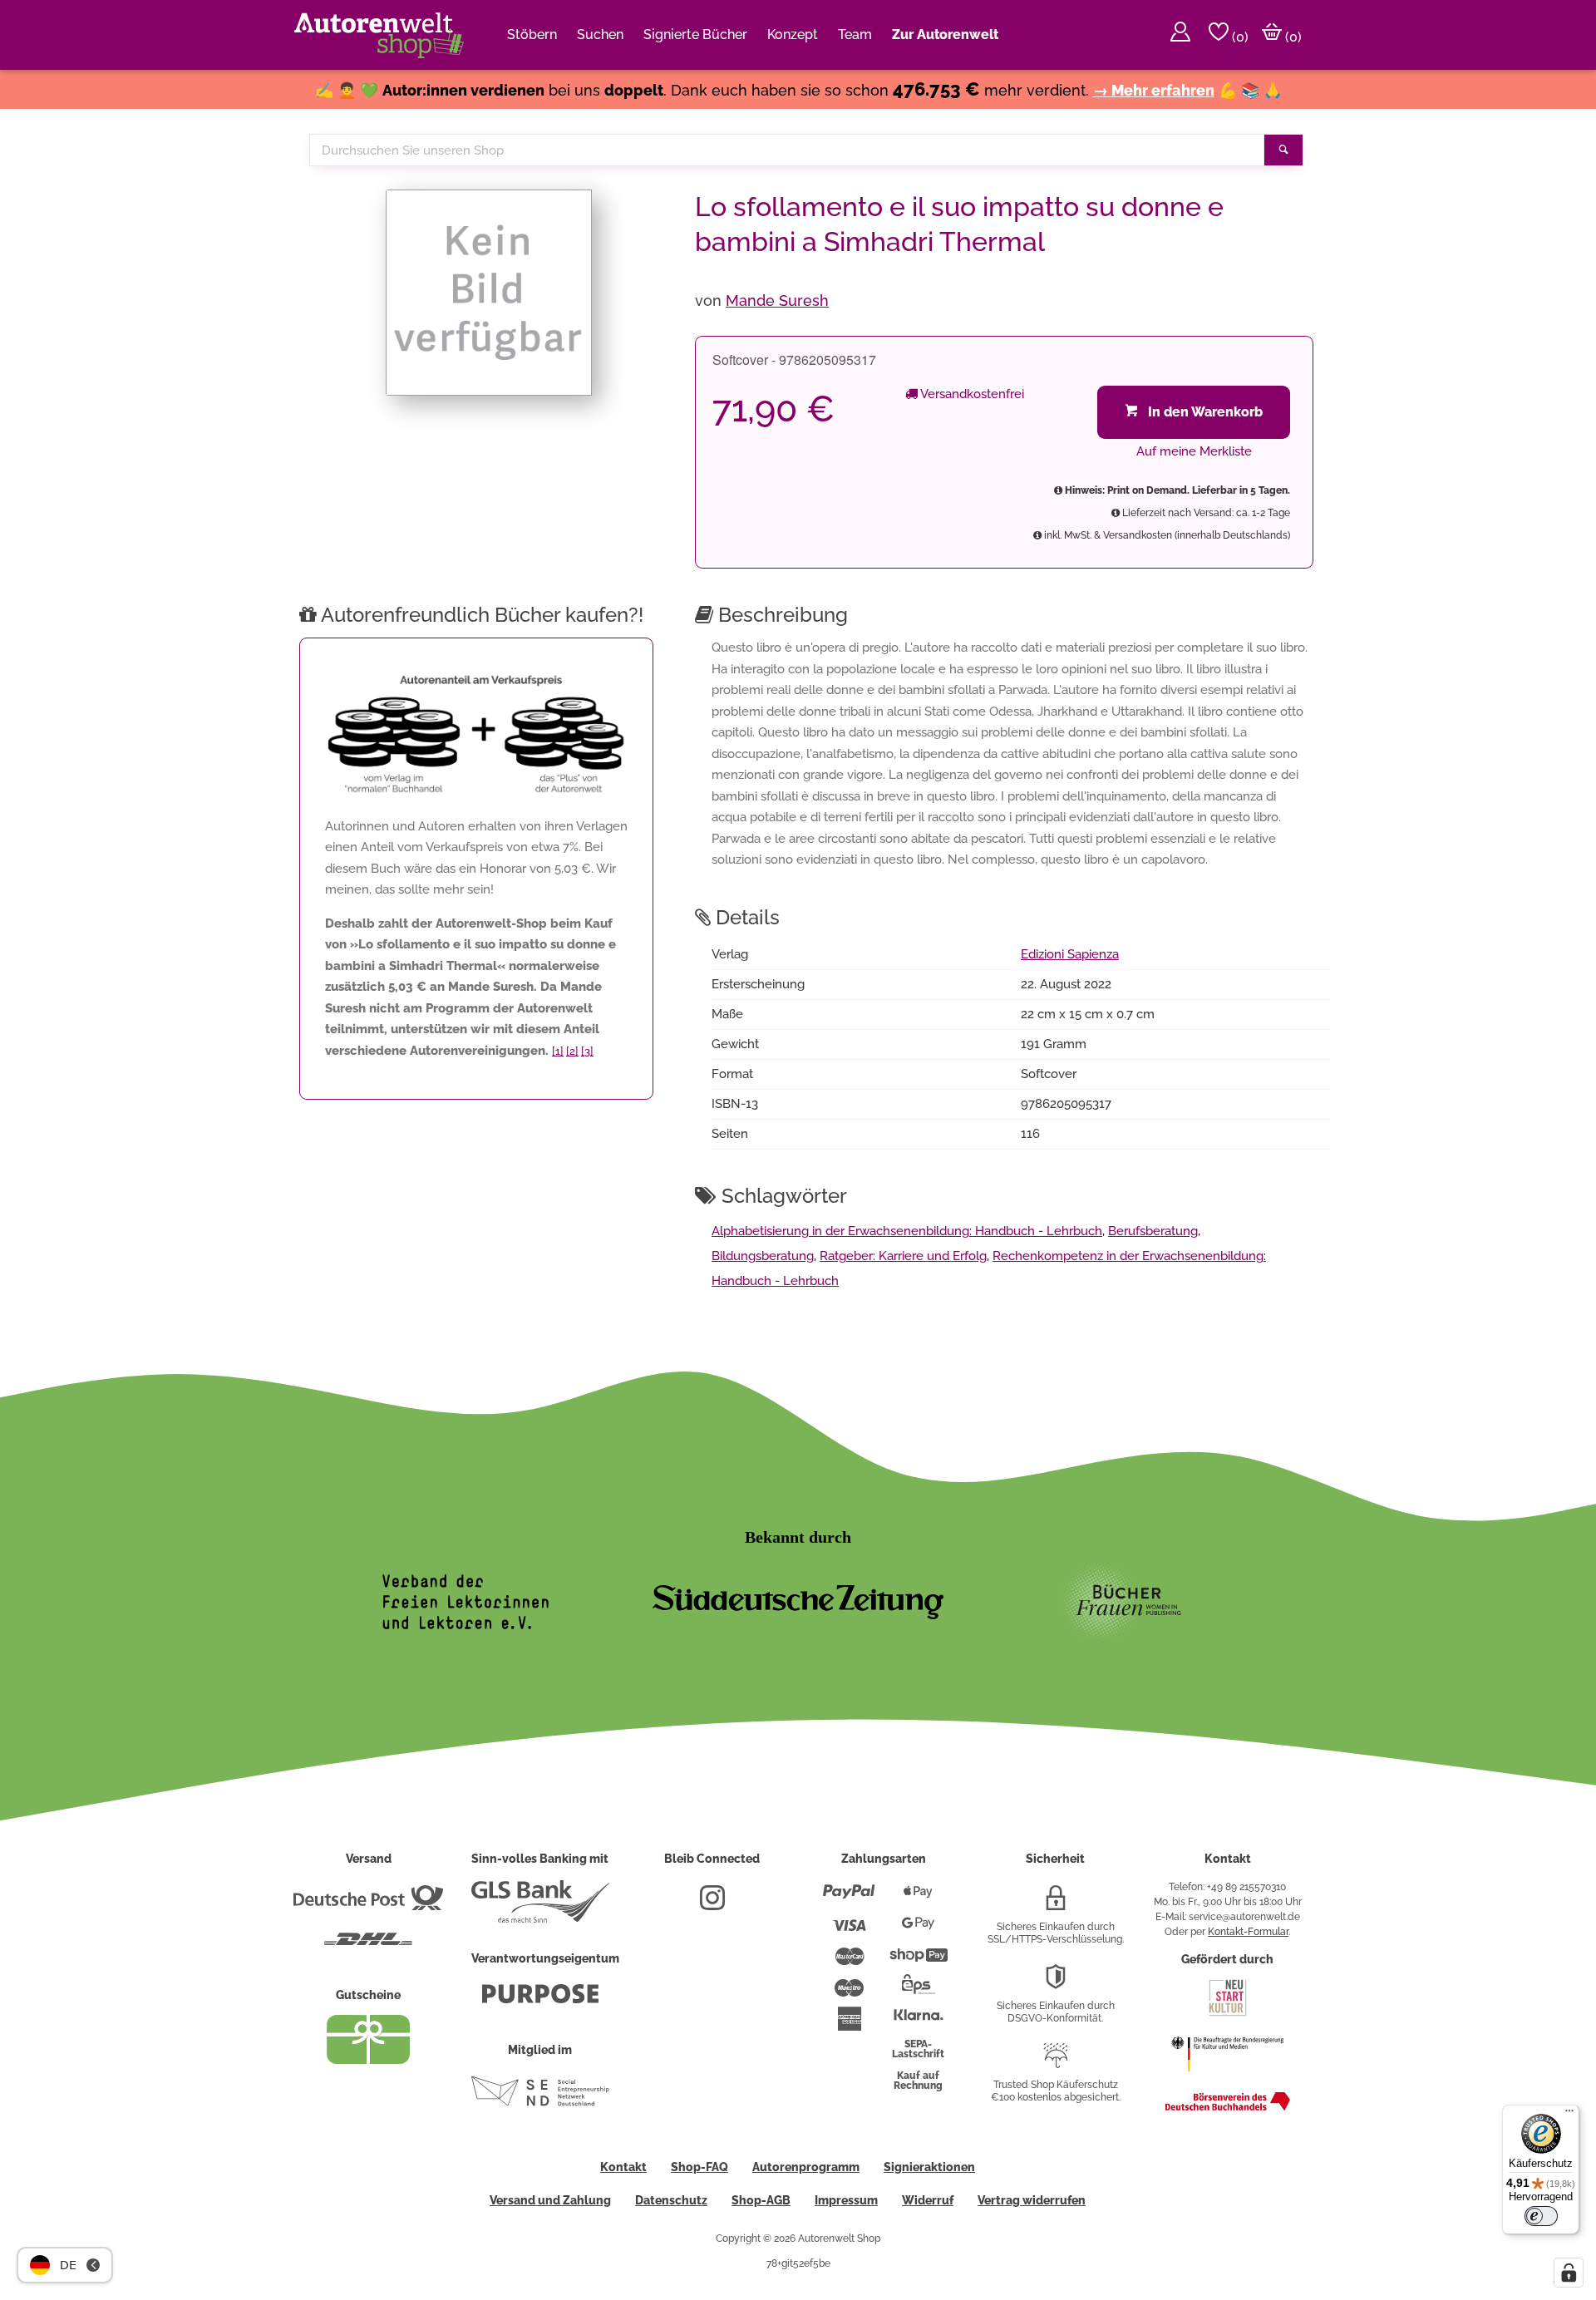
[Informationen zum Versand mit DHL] (368, 1946)
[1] (558, 1051)
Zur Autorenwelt (945, 34)
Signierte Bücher (695, 34)
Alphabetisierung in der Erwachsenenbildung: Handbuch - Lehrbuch (907, 1231)
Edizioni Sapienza (1070, 954)
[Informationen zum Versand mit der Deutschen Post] (368, 1904)
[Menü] (1569, 2115)
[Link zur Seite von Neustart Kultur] (1228, 2014)
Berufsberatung (1153, 1231)
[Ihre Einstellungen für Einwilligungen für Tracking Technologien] (1569, 2273)
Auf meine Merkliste (1194, 451)
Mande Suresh (777, 300)
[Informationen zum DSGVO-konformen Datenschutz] (1056, 1983)
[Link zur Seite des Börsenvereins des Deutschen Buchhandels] (1228, 2107)
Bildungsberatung (763, 1256)
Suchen (600, 34)
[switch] (1541, 2216)
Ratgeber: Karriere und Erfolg (903, 1256)
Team (855, 34)
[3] (587, 1051)
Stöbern (532, 34)
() (1239, 37)
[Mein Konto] (1180, 35)
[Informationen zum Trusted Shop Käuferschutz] (1056, 2062)
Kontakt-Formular (1248, 1932)
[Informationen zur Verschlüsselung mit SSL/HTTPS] (1056, 1904)
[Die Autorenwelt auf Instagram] (712, 1904)
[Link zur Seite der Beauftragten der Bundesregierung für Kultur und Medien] (1227, 2080)
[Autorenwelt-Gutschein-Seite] (368, 2060)
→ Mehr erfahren (1154, 90)
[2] (572, 1051)
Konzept (793, 34)
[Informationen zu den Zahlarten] (849, 1899)
